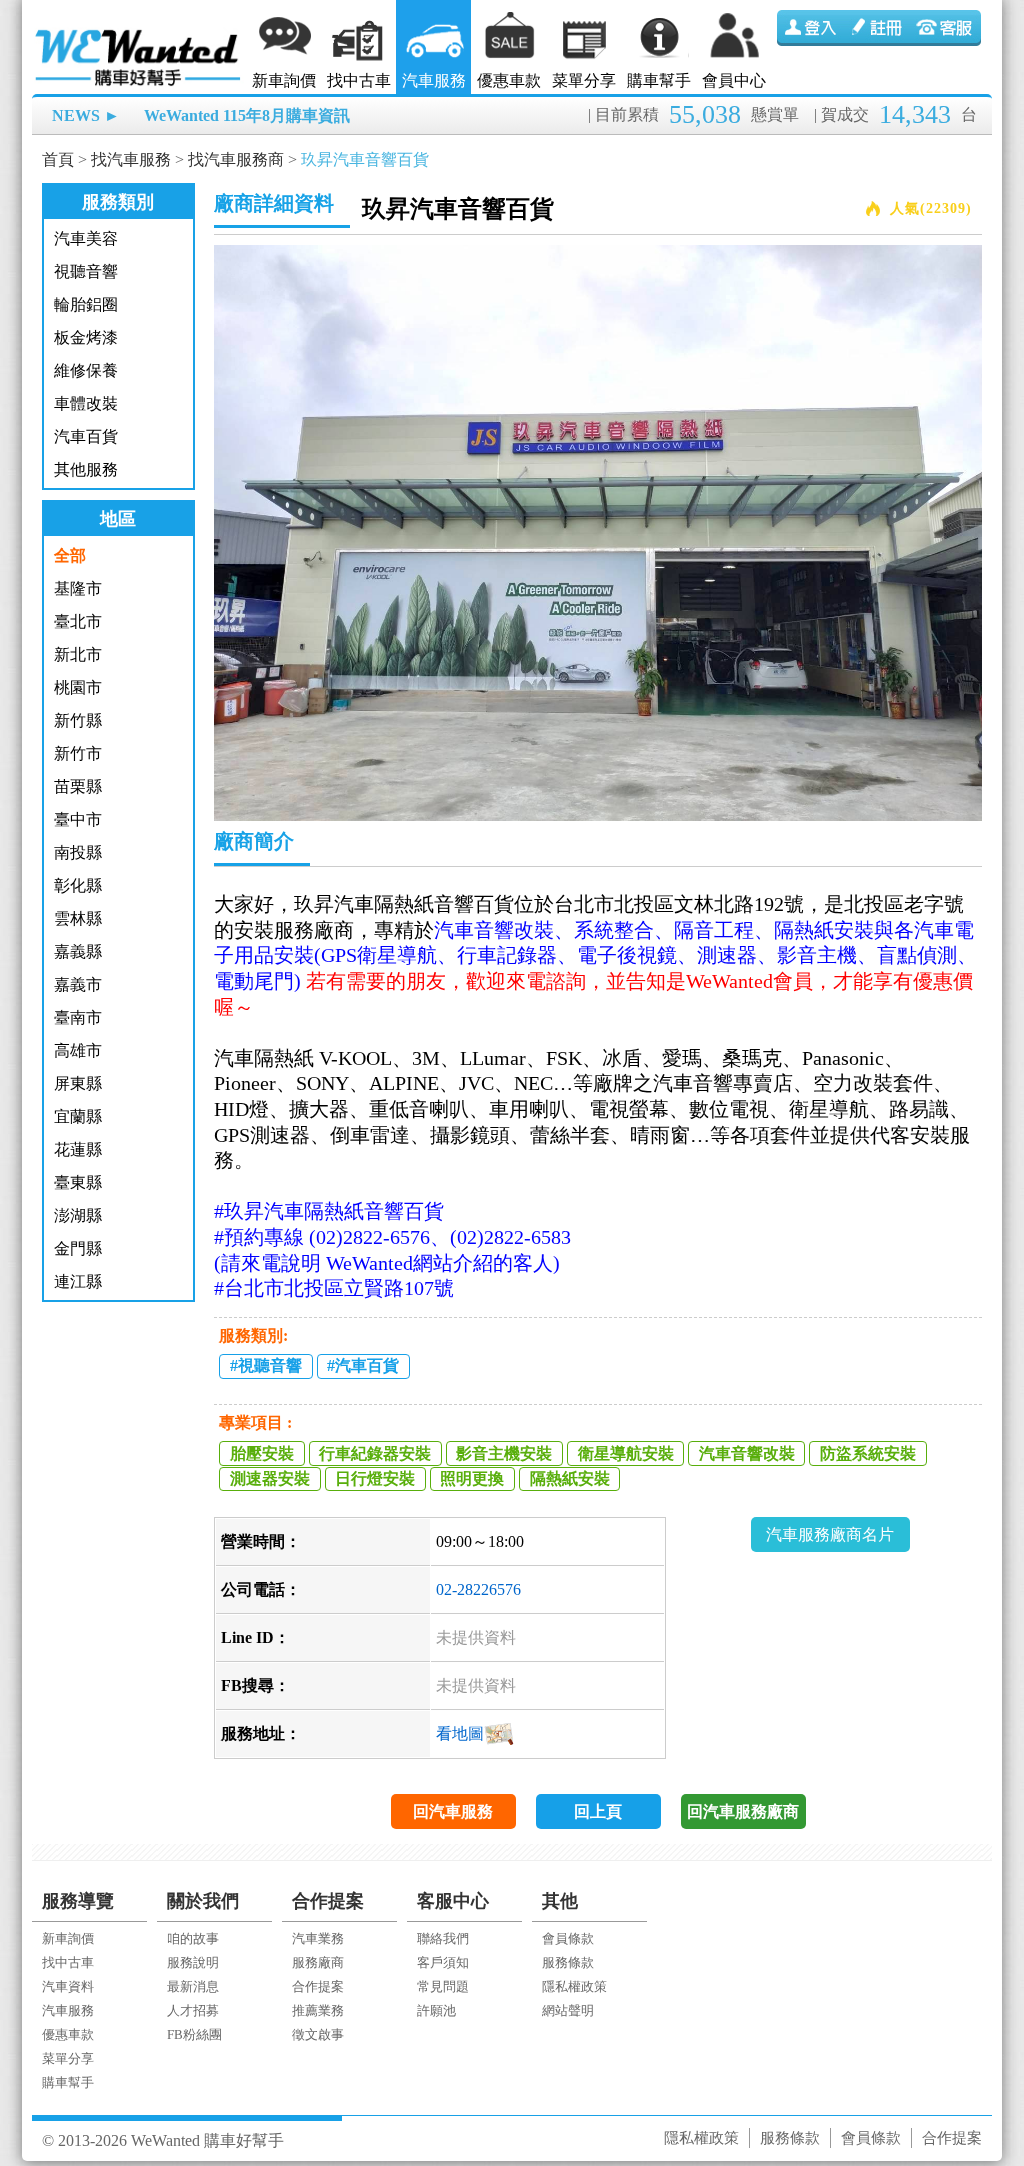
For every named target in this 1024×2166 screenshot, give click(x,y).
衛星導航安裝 (626, 1453)
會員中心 (734, 80)
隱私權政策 (574, 1986)
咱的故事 (193, 1938)
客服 (947, 28)
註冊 (879, 28)
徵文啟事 (318, 2034)
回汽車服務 (453, 1811)
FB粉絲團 (194, 2034)
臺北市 (78, 621)
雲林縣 (78, 918)
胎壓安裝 (262, 1453)
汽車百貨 (86, 436)
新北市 (78, 654)
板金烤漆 (86, 337)
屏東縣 (78, 1083)
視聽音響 (86, 271)
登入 (811, 28)
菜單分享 (584, 80)
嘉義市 (78, 984)
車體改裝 (86, 403)
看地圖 (460, 1733)
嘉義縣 (78, 951)
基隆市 (78, 588)
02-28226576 (478, 1589)
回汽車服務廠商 (743, 1811)
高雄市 (78, 1050)
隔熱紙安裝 (570, 1478)
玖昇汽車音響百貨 (365, 159)
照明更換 (472, 1478)
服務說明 (193, 1962)
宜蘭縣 (78, 1116)
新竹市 (78, 753)
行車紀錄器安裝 (375, 1453)
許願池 (436, 2010)
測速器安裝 (270, 1478)
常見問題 (443, 1986)
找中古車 (359, 80)
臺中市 (78, 819)
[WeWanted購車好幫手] (139, 32)
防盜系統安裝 (868, 1453)
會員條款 (568, 1938)
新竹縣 (78, 720)
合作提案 (318, 1986)
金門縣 (78, 1248)
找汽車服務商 (236, 159)
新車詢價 (284, 80)
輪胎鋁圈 (86, 304)
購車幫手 (659, 80)
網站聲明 (568, 2010)
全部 (70, 555)
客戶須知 (443, 1962)
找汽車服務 (131, 159)
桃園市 (78, 687)
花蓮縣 (78, 1149)
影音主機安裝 (504, 1453)
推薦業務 (318, 2010)
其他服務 (86, 469)
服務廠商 (318, 1962)
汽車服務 (434, 80)
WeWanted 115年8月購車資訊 (247, 115)
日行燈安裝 (375, 1478)
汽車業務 (318, 1938)
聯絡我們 (443, 1938)
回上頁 (598, 1811)
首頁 (58, 159)
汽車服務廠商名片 (830, 1534)
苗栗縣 (78, 786)
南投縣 (78, 852)
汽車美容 (86, 238)
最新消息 (193, 1986)
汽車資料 (68, 1986)
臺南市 (78, 1017)
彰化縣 (78, 885)
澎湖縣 (78, 1215)
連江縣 (78, 1281)
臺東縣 (78, 1182)
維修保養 (86, 370)
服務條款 (568, 1962)
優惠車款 (509, 80)
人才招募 (193, 2010)
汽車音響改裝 (747, 1453)
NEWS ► (86, 115)
